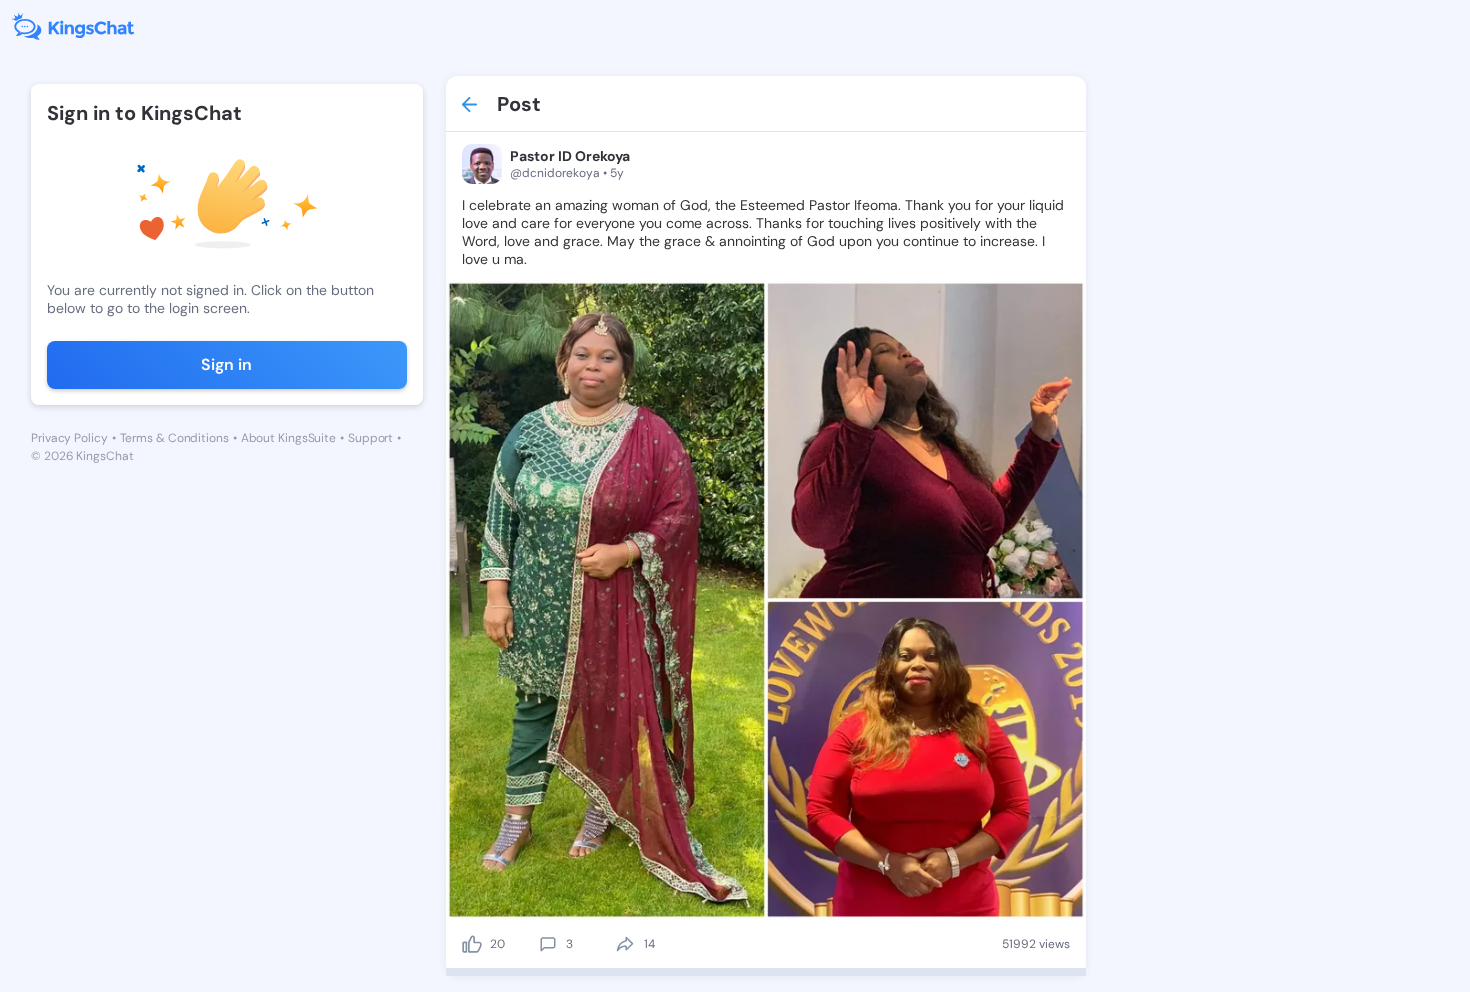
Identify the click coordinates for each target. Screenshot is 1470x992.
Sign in (226, 364)
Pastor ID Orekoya (570, 156)
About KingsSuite (288, 438)
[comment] (548, 944)
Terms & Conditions (174, 438)
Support (370, 438)
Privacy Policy (69, 438)
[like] (472, 944)
